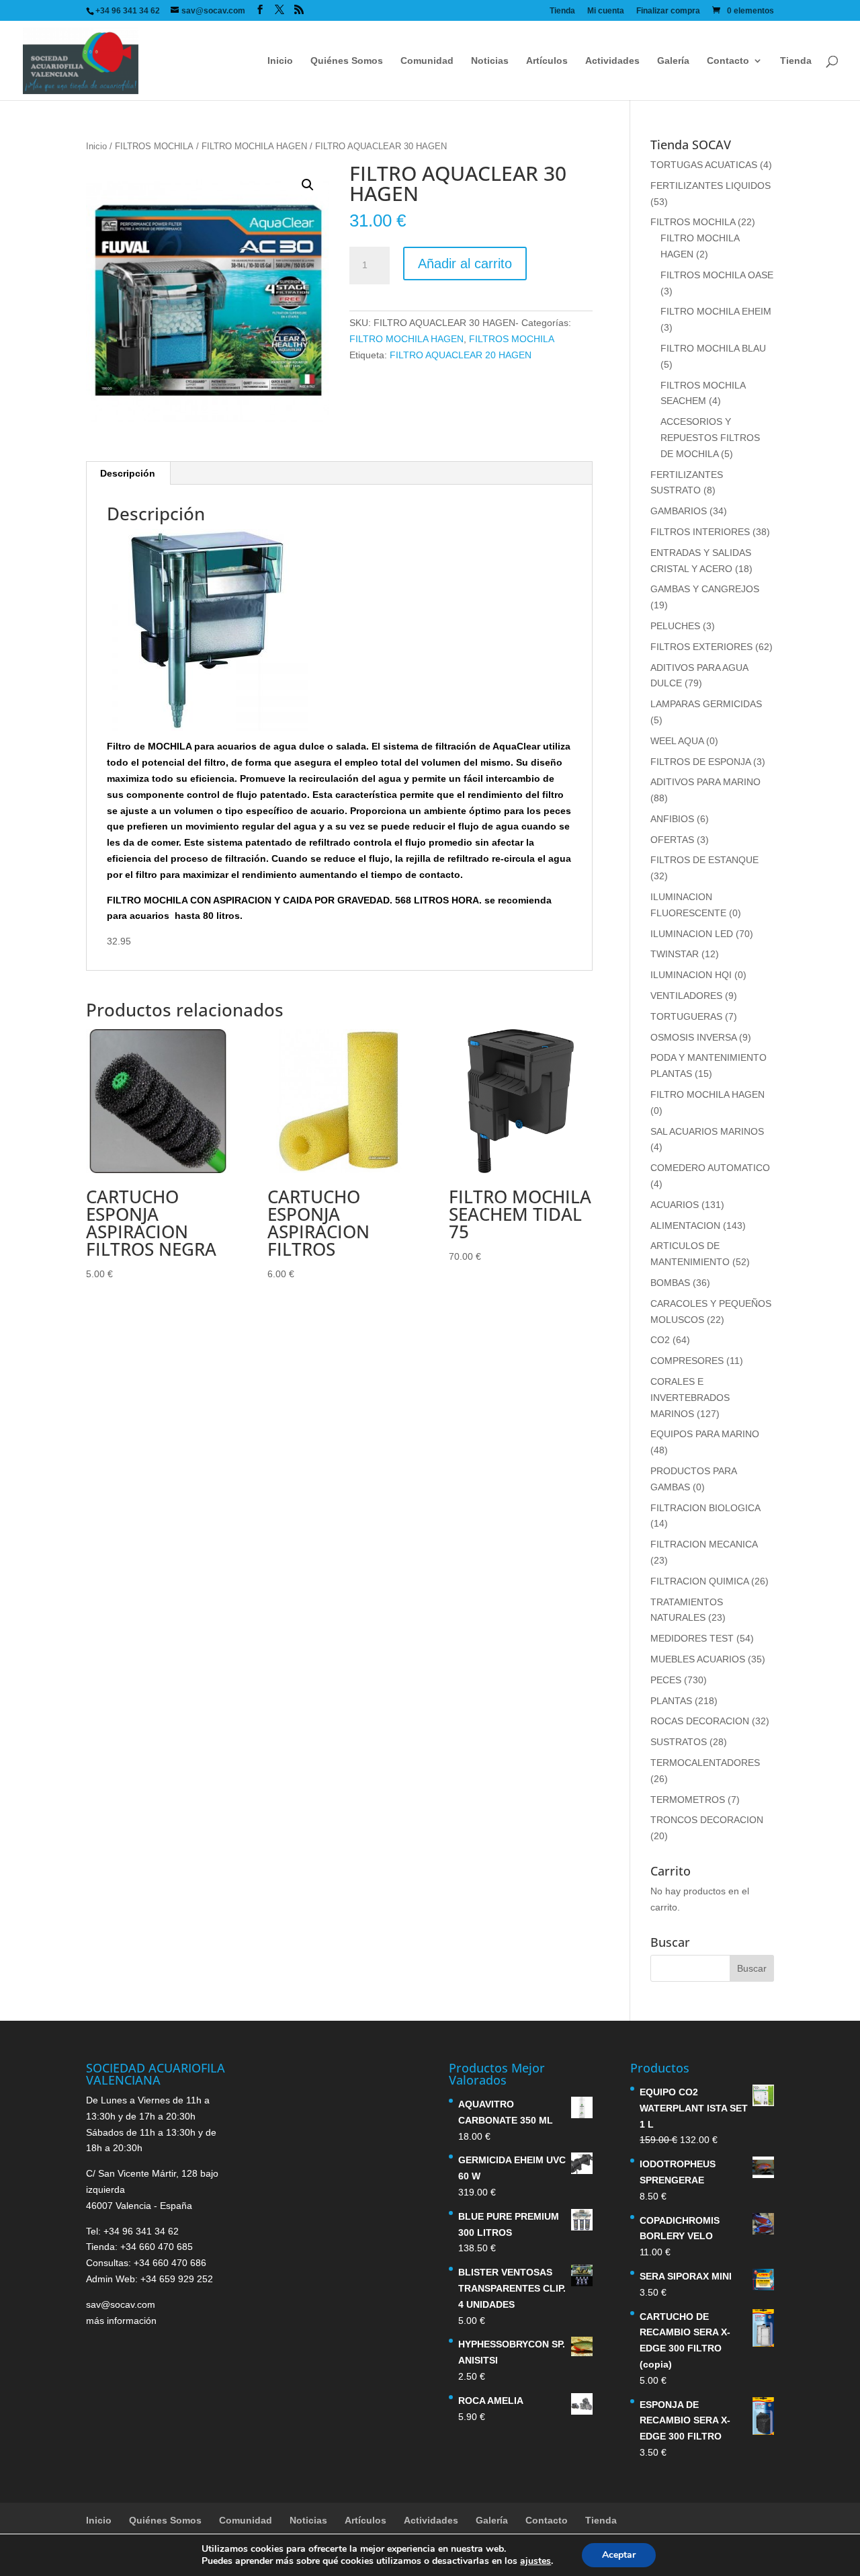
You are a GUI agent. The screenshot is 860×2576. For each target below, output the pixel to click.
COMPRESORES (687, 1361)
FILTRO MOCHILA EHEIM (716, 311)
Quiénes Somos (347, 61)
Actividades (612, 61)
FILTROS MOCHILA (154, 146)
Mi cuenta (606, 11)
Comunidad (427, 61)
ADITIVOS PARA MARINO (705, 782)
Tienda (562, 11)
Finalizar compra (668, 11)
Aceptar (619, 2555)
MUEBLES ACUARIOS (698, 1659)
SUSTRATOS (679, 1742)
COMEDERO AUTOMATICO (710, 1168)
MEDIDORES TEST (692, 1638)
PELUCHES (675, 626)
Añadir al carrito (465, 264)
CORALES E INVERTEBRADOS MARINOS (690, 1398)
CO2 (660, 1340)
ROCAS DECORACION (700, 1721)
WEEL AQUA (677, 741)
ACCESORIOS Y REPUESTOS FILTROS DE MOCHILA (710, 438)
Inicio (280, 61)
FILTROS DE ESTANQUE (704, 860)
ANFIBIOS (672, 819)
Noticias (490, 61)
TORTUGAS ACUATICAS (704, 165)
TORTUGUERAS (686, 1016)
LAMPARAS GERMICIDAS (706, 704)
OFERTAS (672, 840)
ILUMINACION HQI (691, 975)
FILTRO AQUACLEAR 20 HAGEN (461, 355)
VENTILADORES (686, 996)
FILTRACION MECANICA (704, 1544)
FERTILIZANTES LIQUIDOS (711, 186)
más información (121, 2321)
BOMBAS (670, 1283)
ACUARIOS (675, 1205)
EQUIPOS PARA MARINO (705, 1434)
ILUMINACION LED (692, 934)
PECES (666, 1680)
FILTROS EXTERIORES (701, 647)
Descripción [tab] (128, 473)
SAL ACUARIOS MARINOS (707, 1131)
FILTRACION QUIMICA (699, 1581)
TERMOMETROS (688, 1800)
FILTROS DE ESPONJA (700, 762)
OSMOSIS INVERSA (693, 1037)
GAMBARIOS (679, 511)
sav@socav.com (121, 2304)
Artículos (547, 61)
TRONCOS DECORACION (707, 1820)
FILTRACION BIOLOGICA (705, 1508)
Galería (673, 61)
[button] (308, 185)
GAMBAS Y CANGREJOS (705, 589)
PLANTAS (671, 1701)
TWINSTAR (675, 954)
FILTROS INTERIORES (700, 532)
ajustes (535, 2561)
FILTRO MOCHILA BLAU (713, 348)
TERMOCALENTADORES (705, 1763)
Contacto (728, 61)
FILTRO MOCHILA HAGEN (254, 146)
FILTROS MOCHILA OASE (717, 275)
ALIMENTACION (685, 1225)
